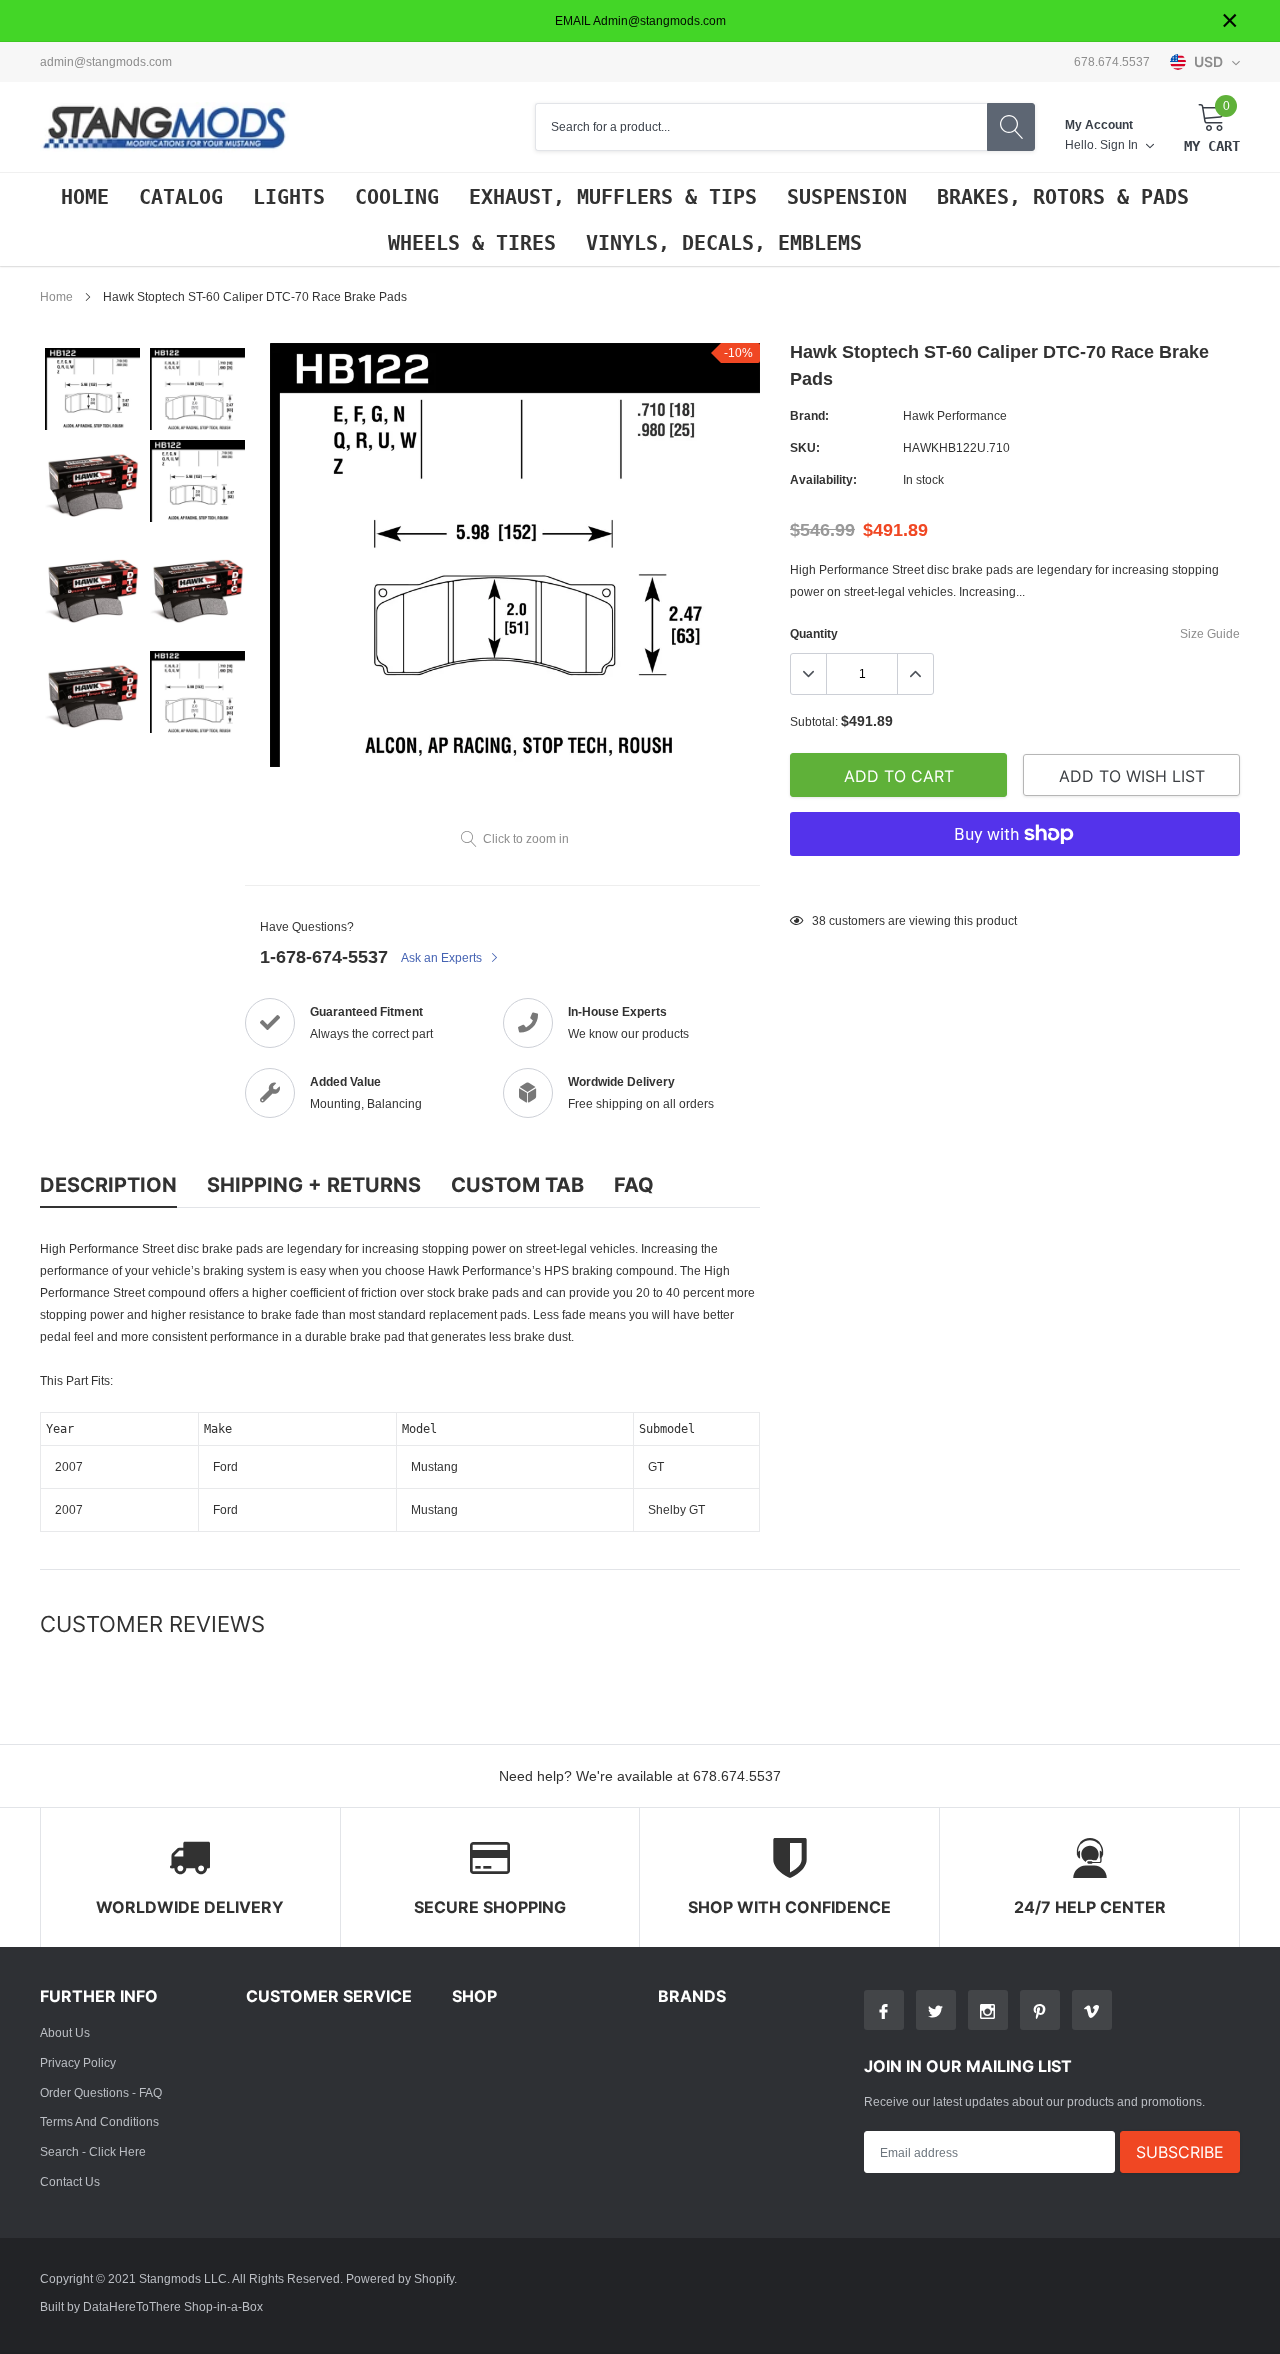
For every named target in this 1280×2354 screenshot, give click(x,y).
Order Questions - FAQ (101, 2092)
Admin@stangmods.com (106, 62)
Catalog (181, 197)
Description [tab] (108, 1185)
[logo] (165, 127)
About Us (65, 2032)
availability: (823, 479)
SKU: (805, 447)
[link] (92, 389)
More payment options (1015, 883)
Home (85, 197)
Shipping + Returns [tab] (314, 1185)
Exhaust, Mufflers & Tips (613, 197)
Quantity (814, 633)
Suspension (847, 197)
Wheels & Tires (472, 243)
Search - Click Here (93, 2151)
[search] (1011, 127)
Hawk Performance (955, 415)
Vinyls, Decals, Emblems (724, 243)
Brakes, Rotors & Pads (1063, 197)
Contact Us (70, 2181)
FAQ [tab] (634, 1185)
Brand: (809, 415)
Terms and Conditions (99, 2121)
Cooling (397, 197)
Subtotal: (814, 721)
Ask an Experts (443, 957)
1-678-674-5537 (324, 956)
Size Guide (1210, 633)
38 (819, 920)
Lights (289, 197)
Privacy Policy (78, 2062)
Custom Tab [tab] (517, 1185)
